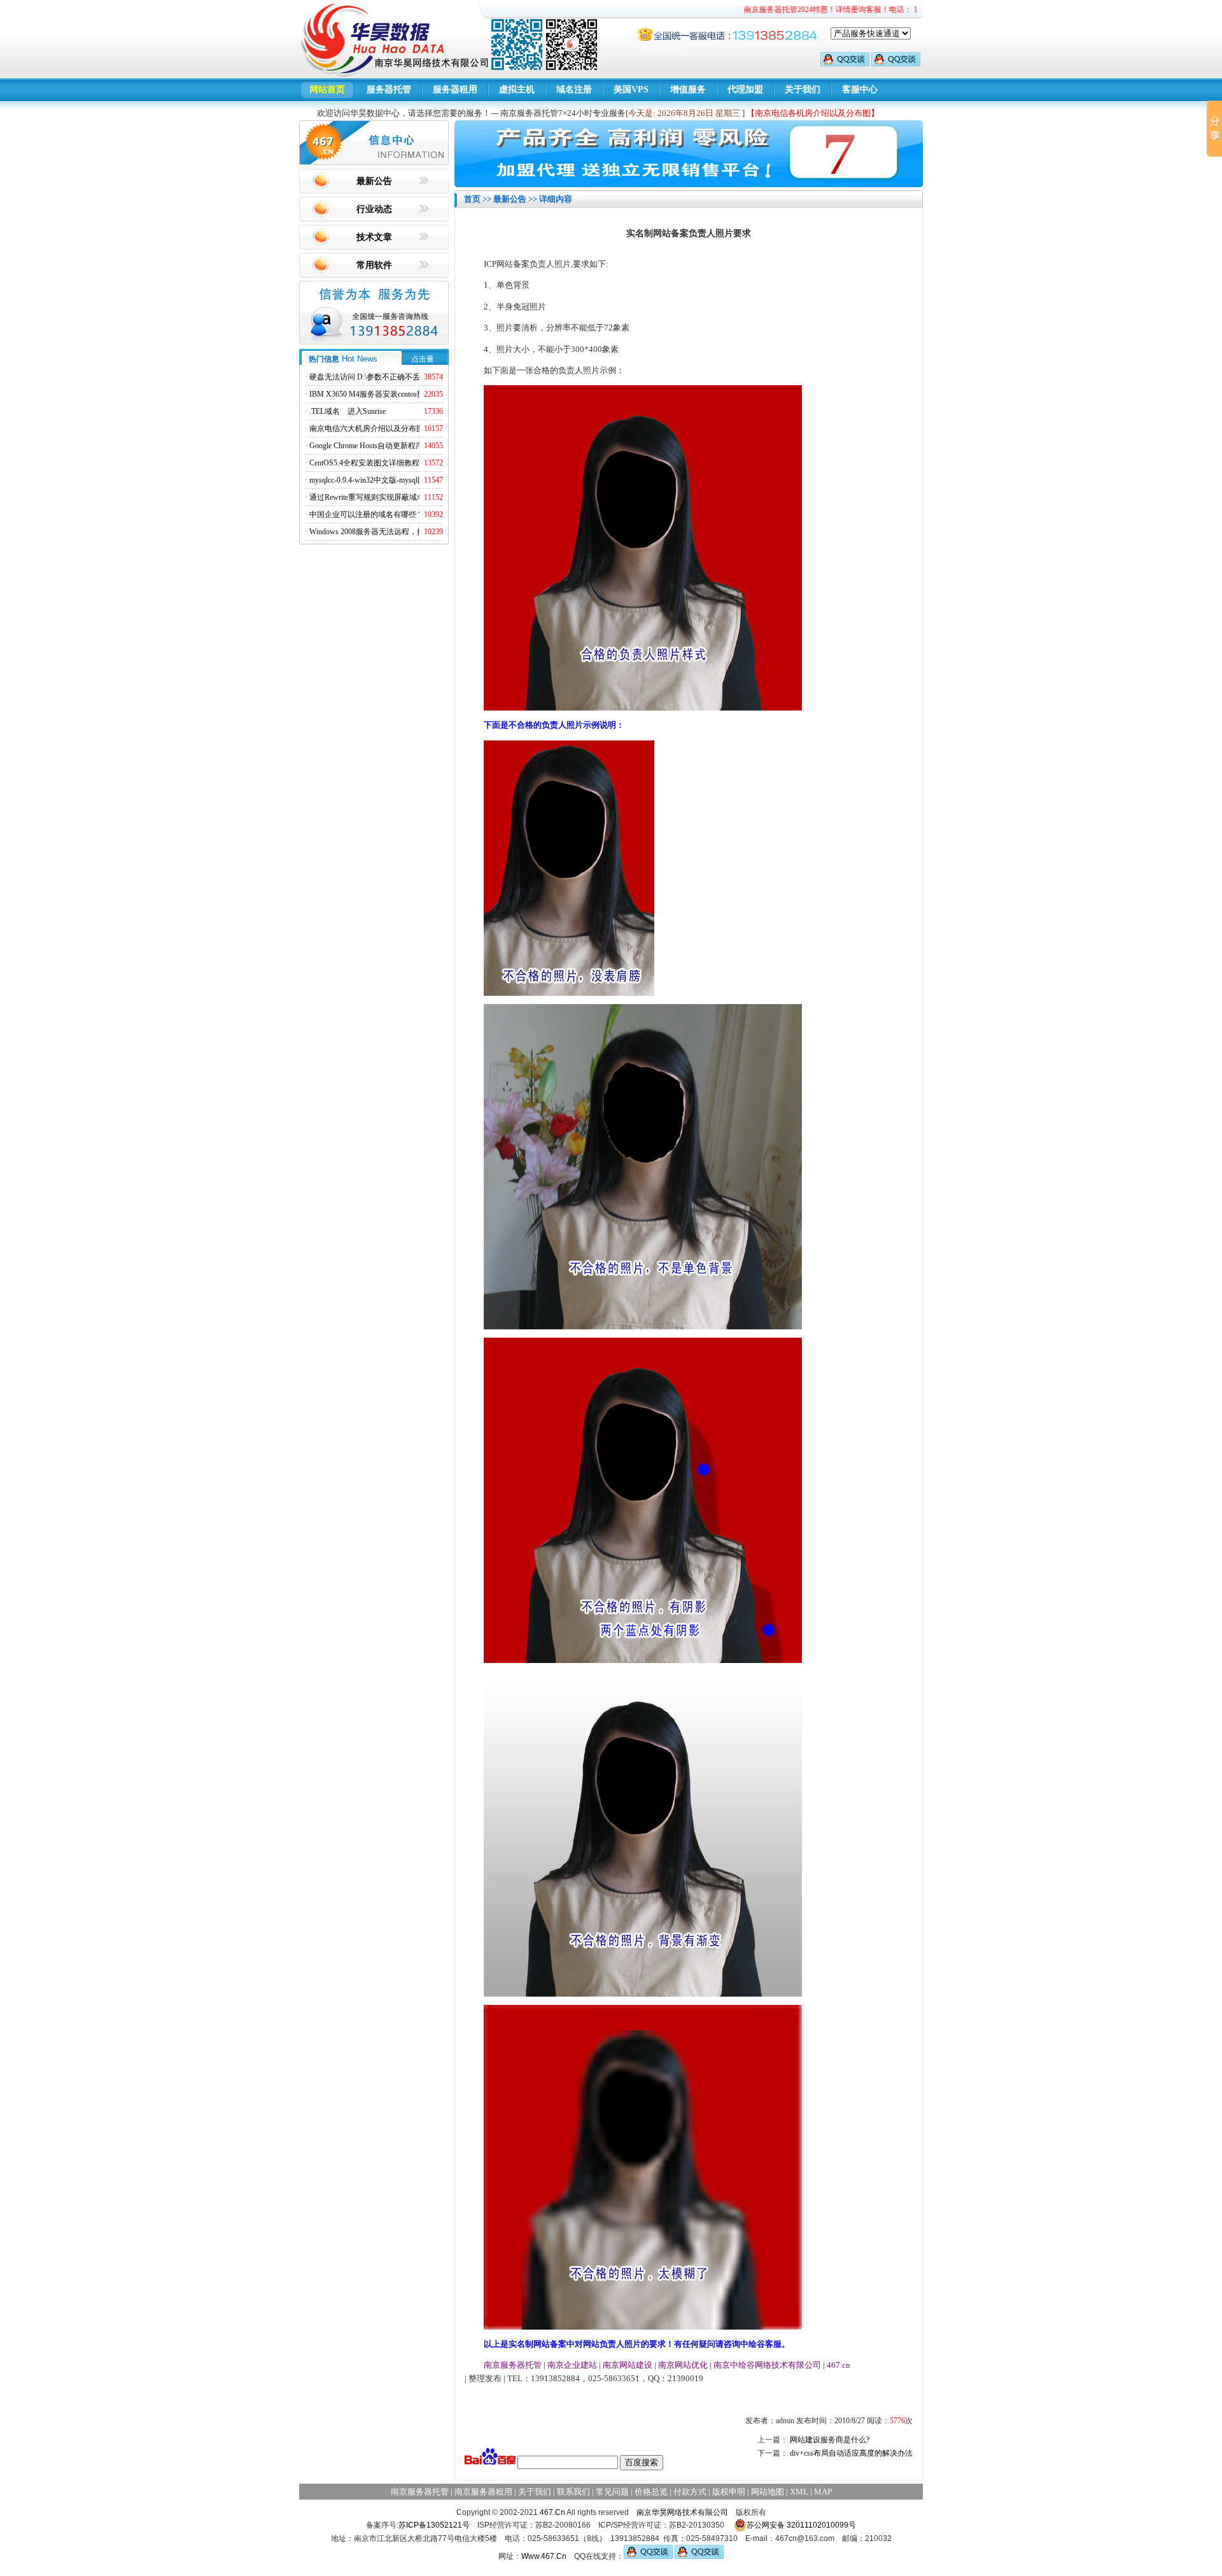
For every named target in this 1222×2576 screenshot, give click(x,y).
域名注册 (574, 89)
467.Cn (552, 2512)
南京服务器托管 (420, 2492)
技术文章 (374, 237)
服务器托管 (389, 89)
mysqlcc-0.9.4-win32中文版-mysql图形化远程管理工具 (398, 480)
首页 (472, 199)
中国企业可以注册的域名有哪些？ (367, 514)
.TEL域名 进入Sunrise (348, 411)
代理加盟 (745, 89)
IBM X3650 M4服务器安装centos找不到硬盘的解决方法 (401, 394)
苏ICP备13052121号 (434, 2525)
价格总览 (651, 2492)
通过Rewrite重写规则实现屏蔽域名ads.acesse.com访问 (397, 497)
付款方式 (690, 2492)
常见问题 (612, 2492)
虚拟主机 (517, 89)
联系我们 (573, 2492)
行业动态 (374, 209)
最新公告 (374, 181)
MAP (823, 2492)
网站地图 (768, 2492)
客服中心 (860, 89)
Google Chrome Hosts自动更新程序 (366, 446)
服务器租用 (455, 89)
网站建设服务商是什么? (830, 2440)
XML (799, 2492)
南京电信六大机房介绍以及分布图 (367, 428)
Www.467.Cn (544, 2556)
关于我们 (803, 89)
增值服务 (688, 89)
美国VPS (631, 89)
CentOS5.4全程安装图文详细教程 (364, 463)
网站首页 (327, 89)
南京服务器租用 (483, 2492)
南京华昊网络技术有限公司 (682, 2512)
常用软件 (374, 265)
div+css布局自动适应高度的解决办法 (851, 2453)
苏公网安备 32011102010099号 (801, 2525)
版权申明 (729, 2492)
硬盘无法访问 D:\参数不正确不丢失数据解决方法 (391, 377)
